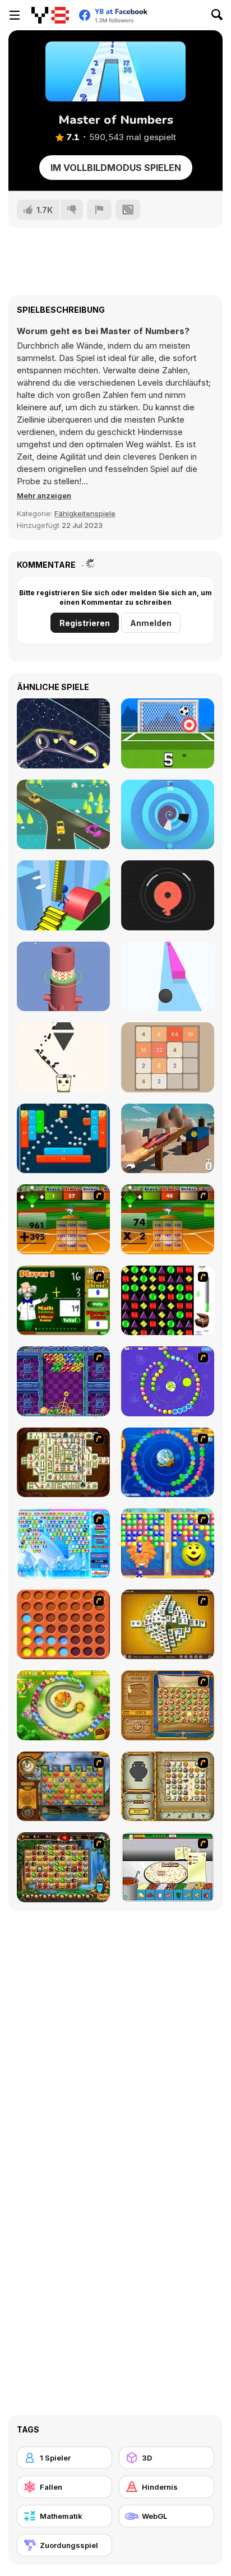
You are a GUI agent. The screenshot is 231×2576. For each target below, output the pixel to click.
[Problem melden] (99, 210)
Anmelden (151, 623)
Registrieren (85, 623)
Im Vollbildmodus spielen (116, 168)
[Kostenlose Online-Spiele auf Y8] (50, 15)
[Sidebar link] (15, 15)
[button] (44, 495)
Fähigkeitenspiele (85, 513)
